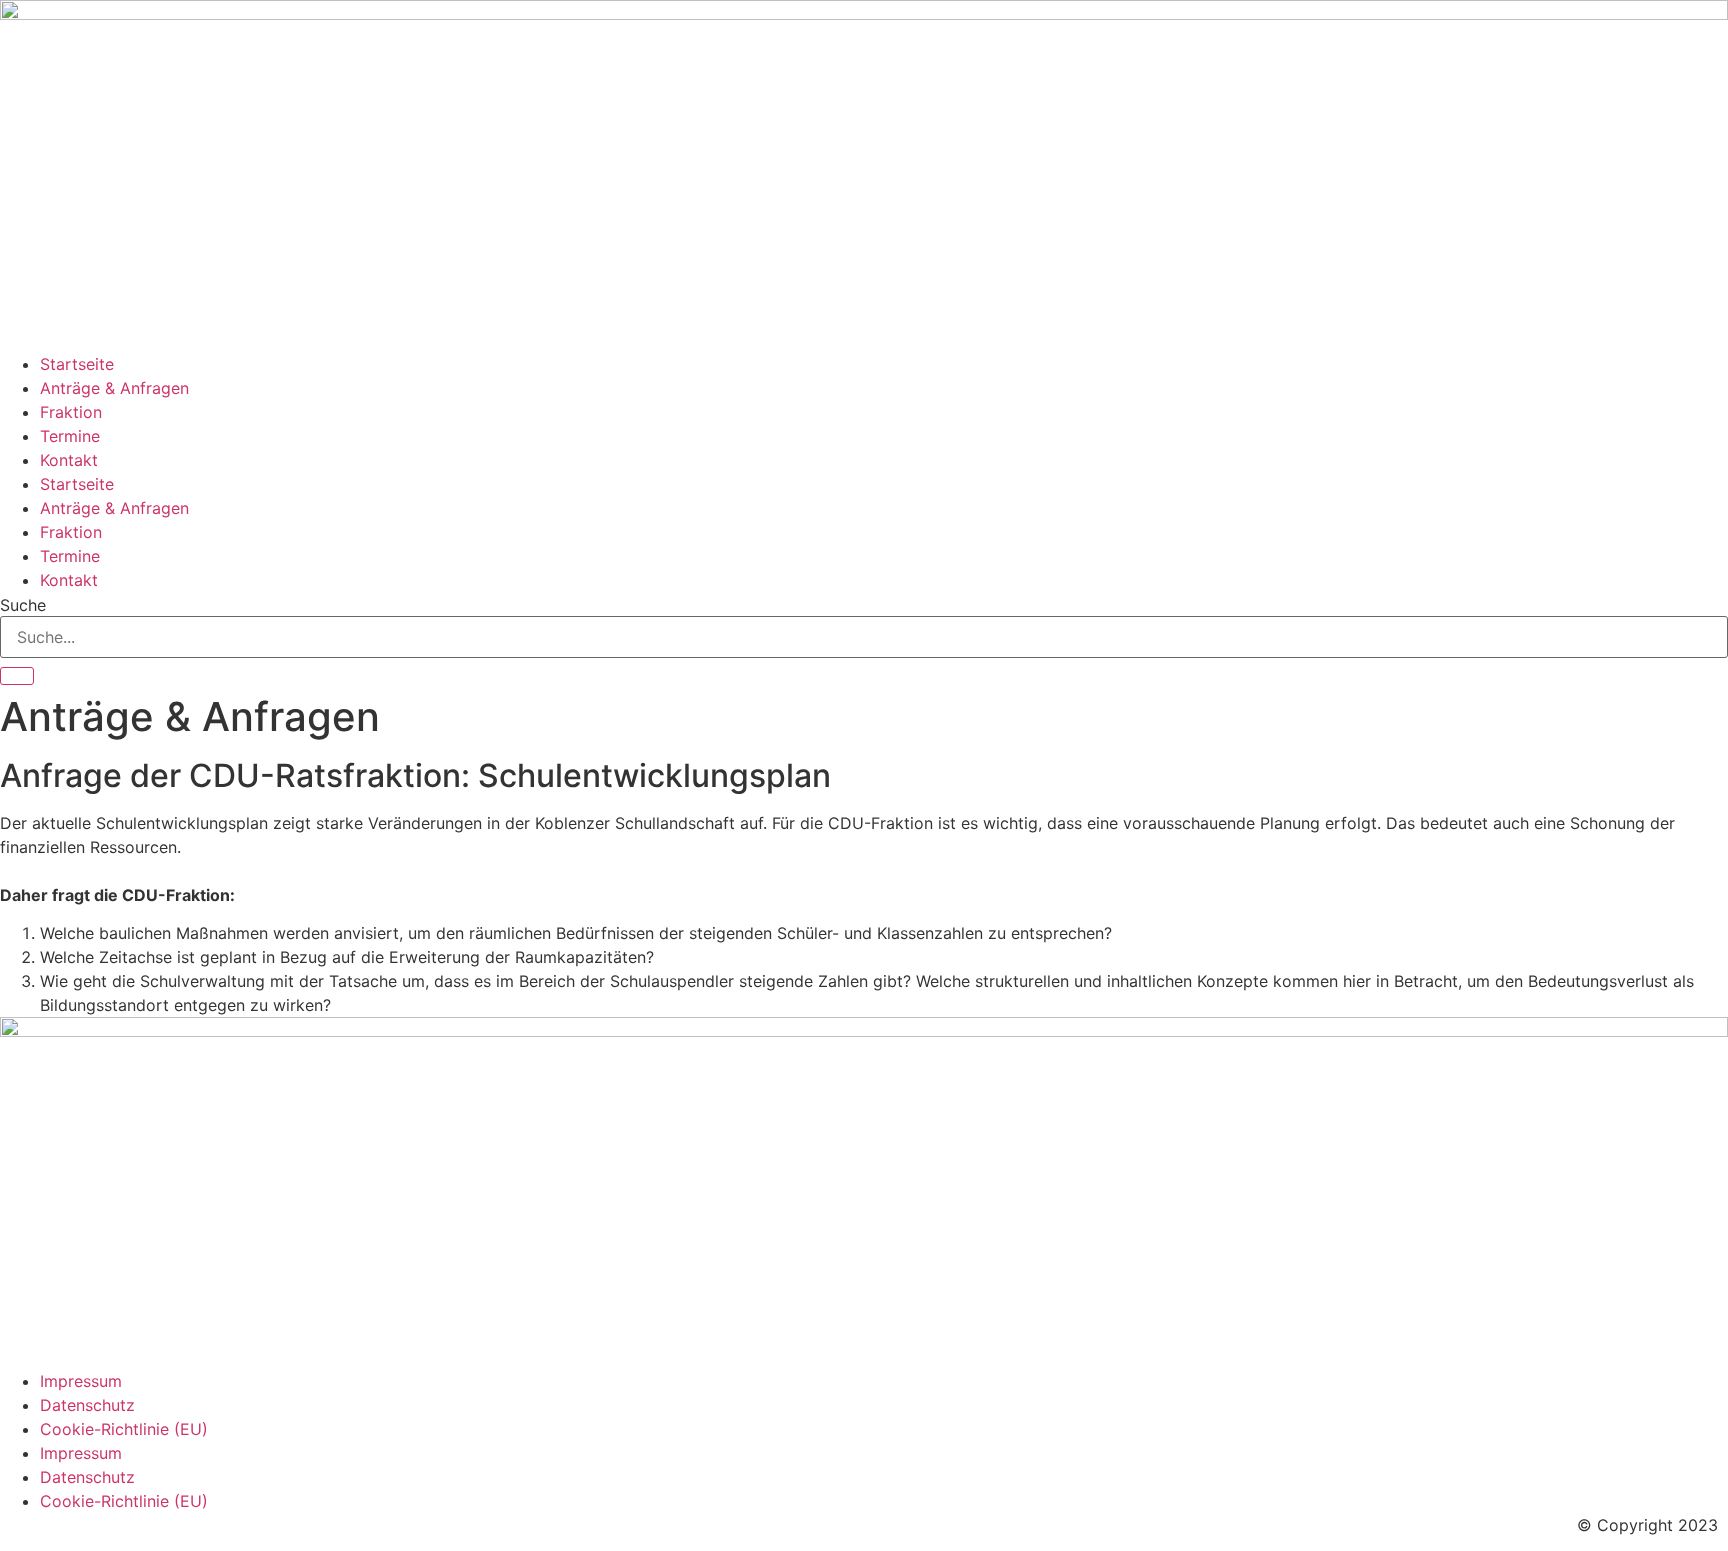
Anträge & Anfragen (114, 388)
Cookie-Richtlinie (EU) (124, 1429)
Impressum (81, 1381)
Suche (23, 605)
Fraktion (71, 412)
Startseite (77, 364)
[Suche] (17, 676)
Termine (70, 436)
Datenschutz (87, 1405)
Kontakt (69, 460)
